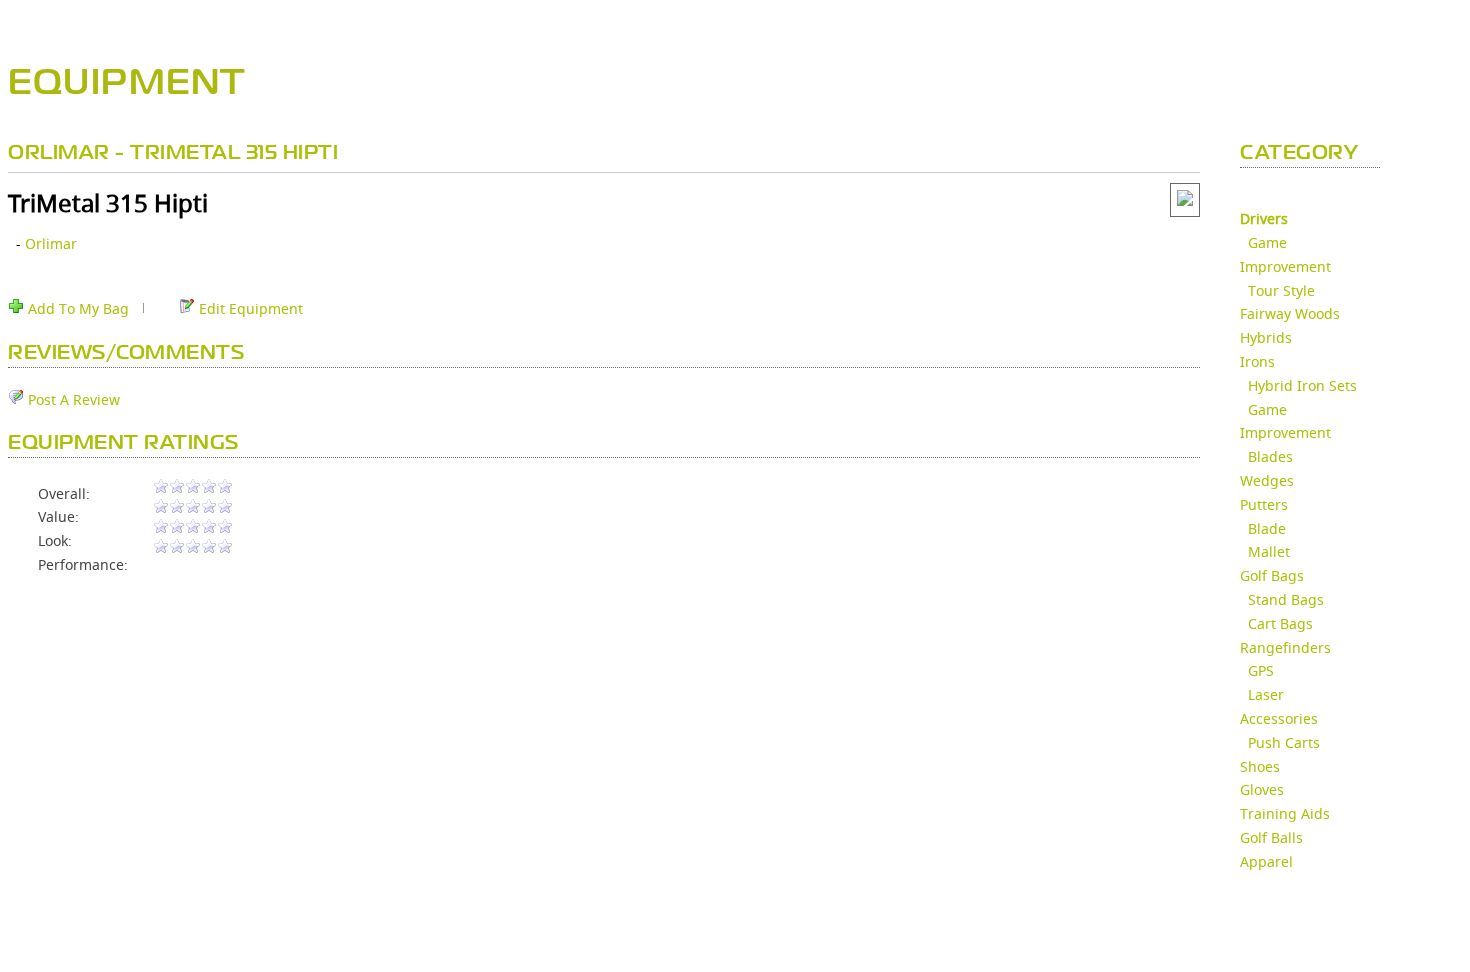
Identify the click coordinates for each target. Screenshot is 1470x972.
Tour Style (1281, 290)
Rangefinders (1285, 647)
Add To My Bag (76, 308)
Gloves (1262, 789)
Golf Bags (1272, 575)
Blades (1270, 456)
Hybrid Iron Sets (1302, 385)
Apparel (1266, 861)
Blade (1267, 528)
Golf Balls (1271, 837)
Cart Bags (1280, 623)
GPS (1261, 670)
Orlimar (51, 243)
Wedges (1267, 480)
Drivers (1264, 218)
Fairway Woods (1290, 313)
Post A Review (72, 399)
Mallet (1269, 551)
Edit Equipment (249, 308)
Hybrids (1266, 337)
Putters (1264, 504)
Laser (1266, 694)
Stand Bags (1286, 599)
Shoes (1260, 766)
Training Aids (1285, 813)
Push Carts (1284, 742)
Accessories (1279, 718)
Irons (1257, 361)
